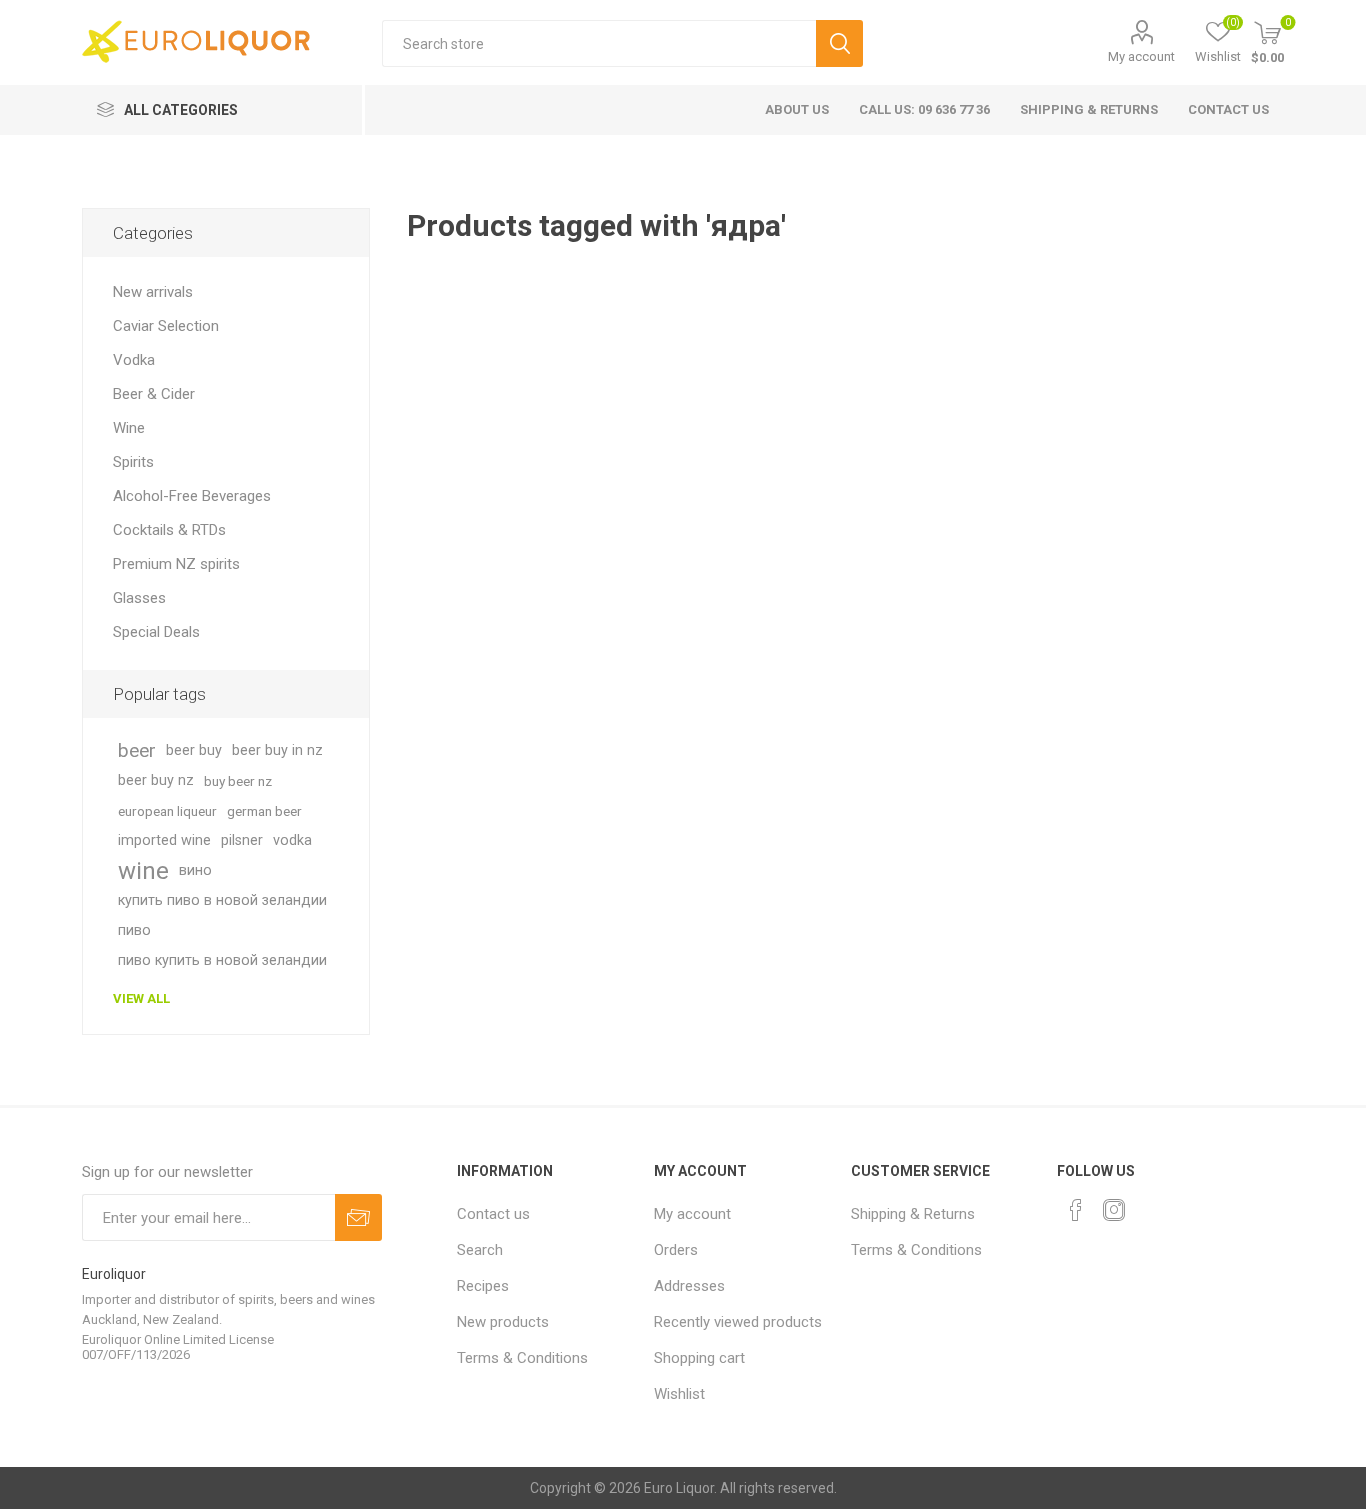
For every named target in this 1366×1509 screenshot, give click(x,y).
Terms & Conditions (522, 1358)
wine (143, 871)
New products (503, 1322)
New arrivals (153, 292)
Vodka (134, 360)
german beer (264, 811)
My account (1141, 56)
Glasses (139, 598)
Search (839, 43)
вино (195, 870)
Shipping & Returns (1089, 109)
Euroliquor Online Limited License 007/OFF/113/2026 (178, 1347)
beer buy (194, 750)
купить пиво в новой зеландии (222, 900)
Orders (676, 1250)
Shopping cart (699, 1358)
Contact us (1228, 109)
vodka (292, 840)
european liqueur (167, 811)
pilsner (242, 840)
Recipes (483, 1286)
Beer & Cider (154, 394)
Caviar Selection (166, 326)
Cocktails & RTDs (169, 530)
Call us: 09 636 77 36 (924, 109)
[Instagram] (1114, 1210)
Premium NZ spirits (176, 564)
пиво (134, 930)
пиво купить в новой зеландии (222, 960)
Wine (129, 428)
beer (137, 750)
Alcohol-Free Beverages (192, 496)
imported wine (164, 840)
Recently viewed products (738, 1322)
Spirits (133, 462)
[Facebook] (1076, 1210)
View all (141, 998)
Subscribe (358, 1217)
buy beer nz (238, 781)
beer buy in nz (277, 750)
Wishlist (679, 1394)
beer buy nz (156, 780)
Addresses (689, 1286)
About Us (797, 109)
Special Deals (156, 632)
